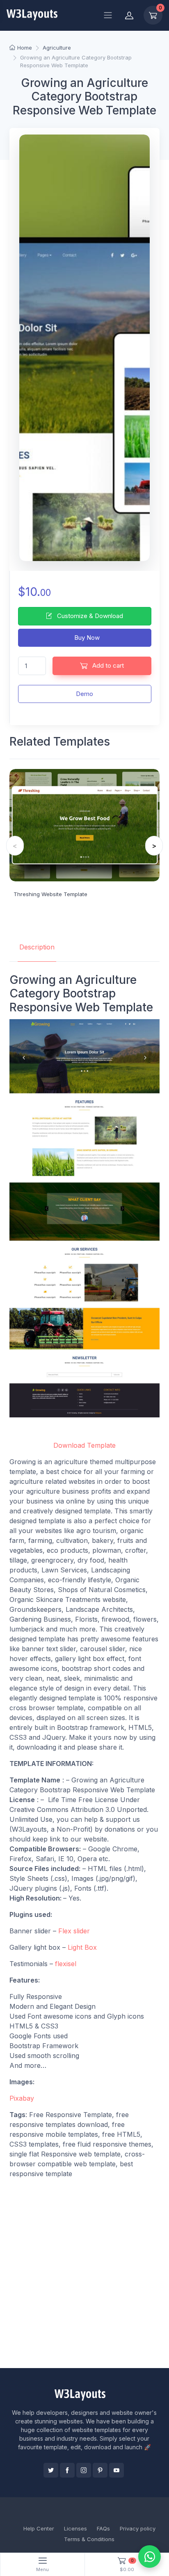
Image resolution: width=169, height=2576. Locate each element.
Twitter (51, 2470)
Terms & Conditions (89, 2539)
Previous (15, 846)
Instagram (84, 2470)
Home (25, 48)
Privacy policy (138, 2528)
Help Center (39, 2528)
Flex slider (74, 1931)
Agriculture (57, 48)
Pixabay (22, 2098)
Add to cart (107, 665)
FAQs (103, 2528)
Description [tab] (37, 947)
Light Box (82, 1947)
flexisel (66, 1964)
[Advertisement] (84, 2273)
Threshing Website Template (50, 894)
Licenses (75, 2528)
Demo (84, 694)
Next (154, 846)
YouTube (116, 2470)
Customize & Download (89, 616)
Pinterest (100, 2470)
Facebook (67, 2470)
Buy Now (86, 638)
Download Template (84, 1445)
